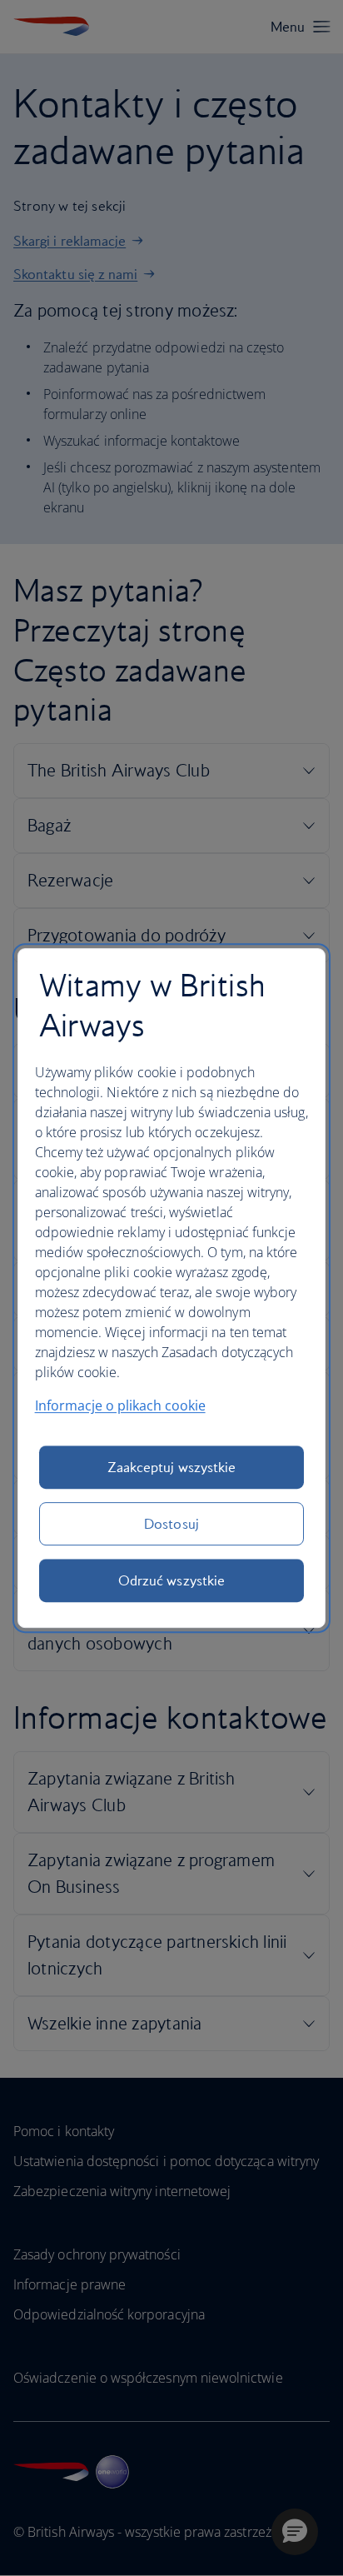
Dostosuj (171, 1524)
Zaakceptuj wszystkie (171, 1467)
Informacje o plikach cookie (120, 1405)
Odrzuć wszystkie (171, 1580)
